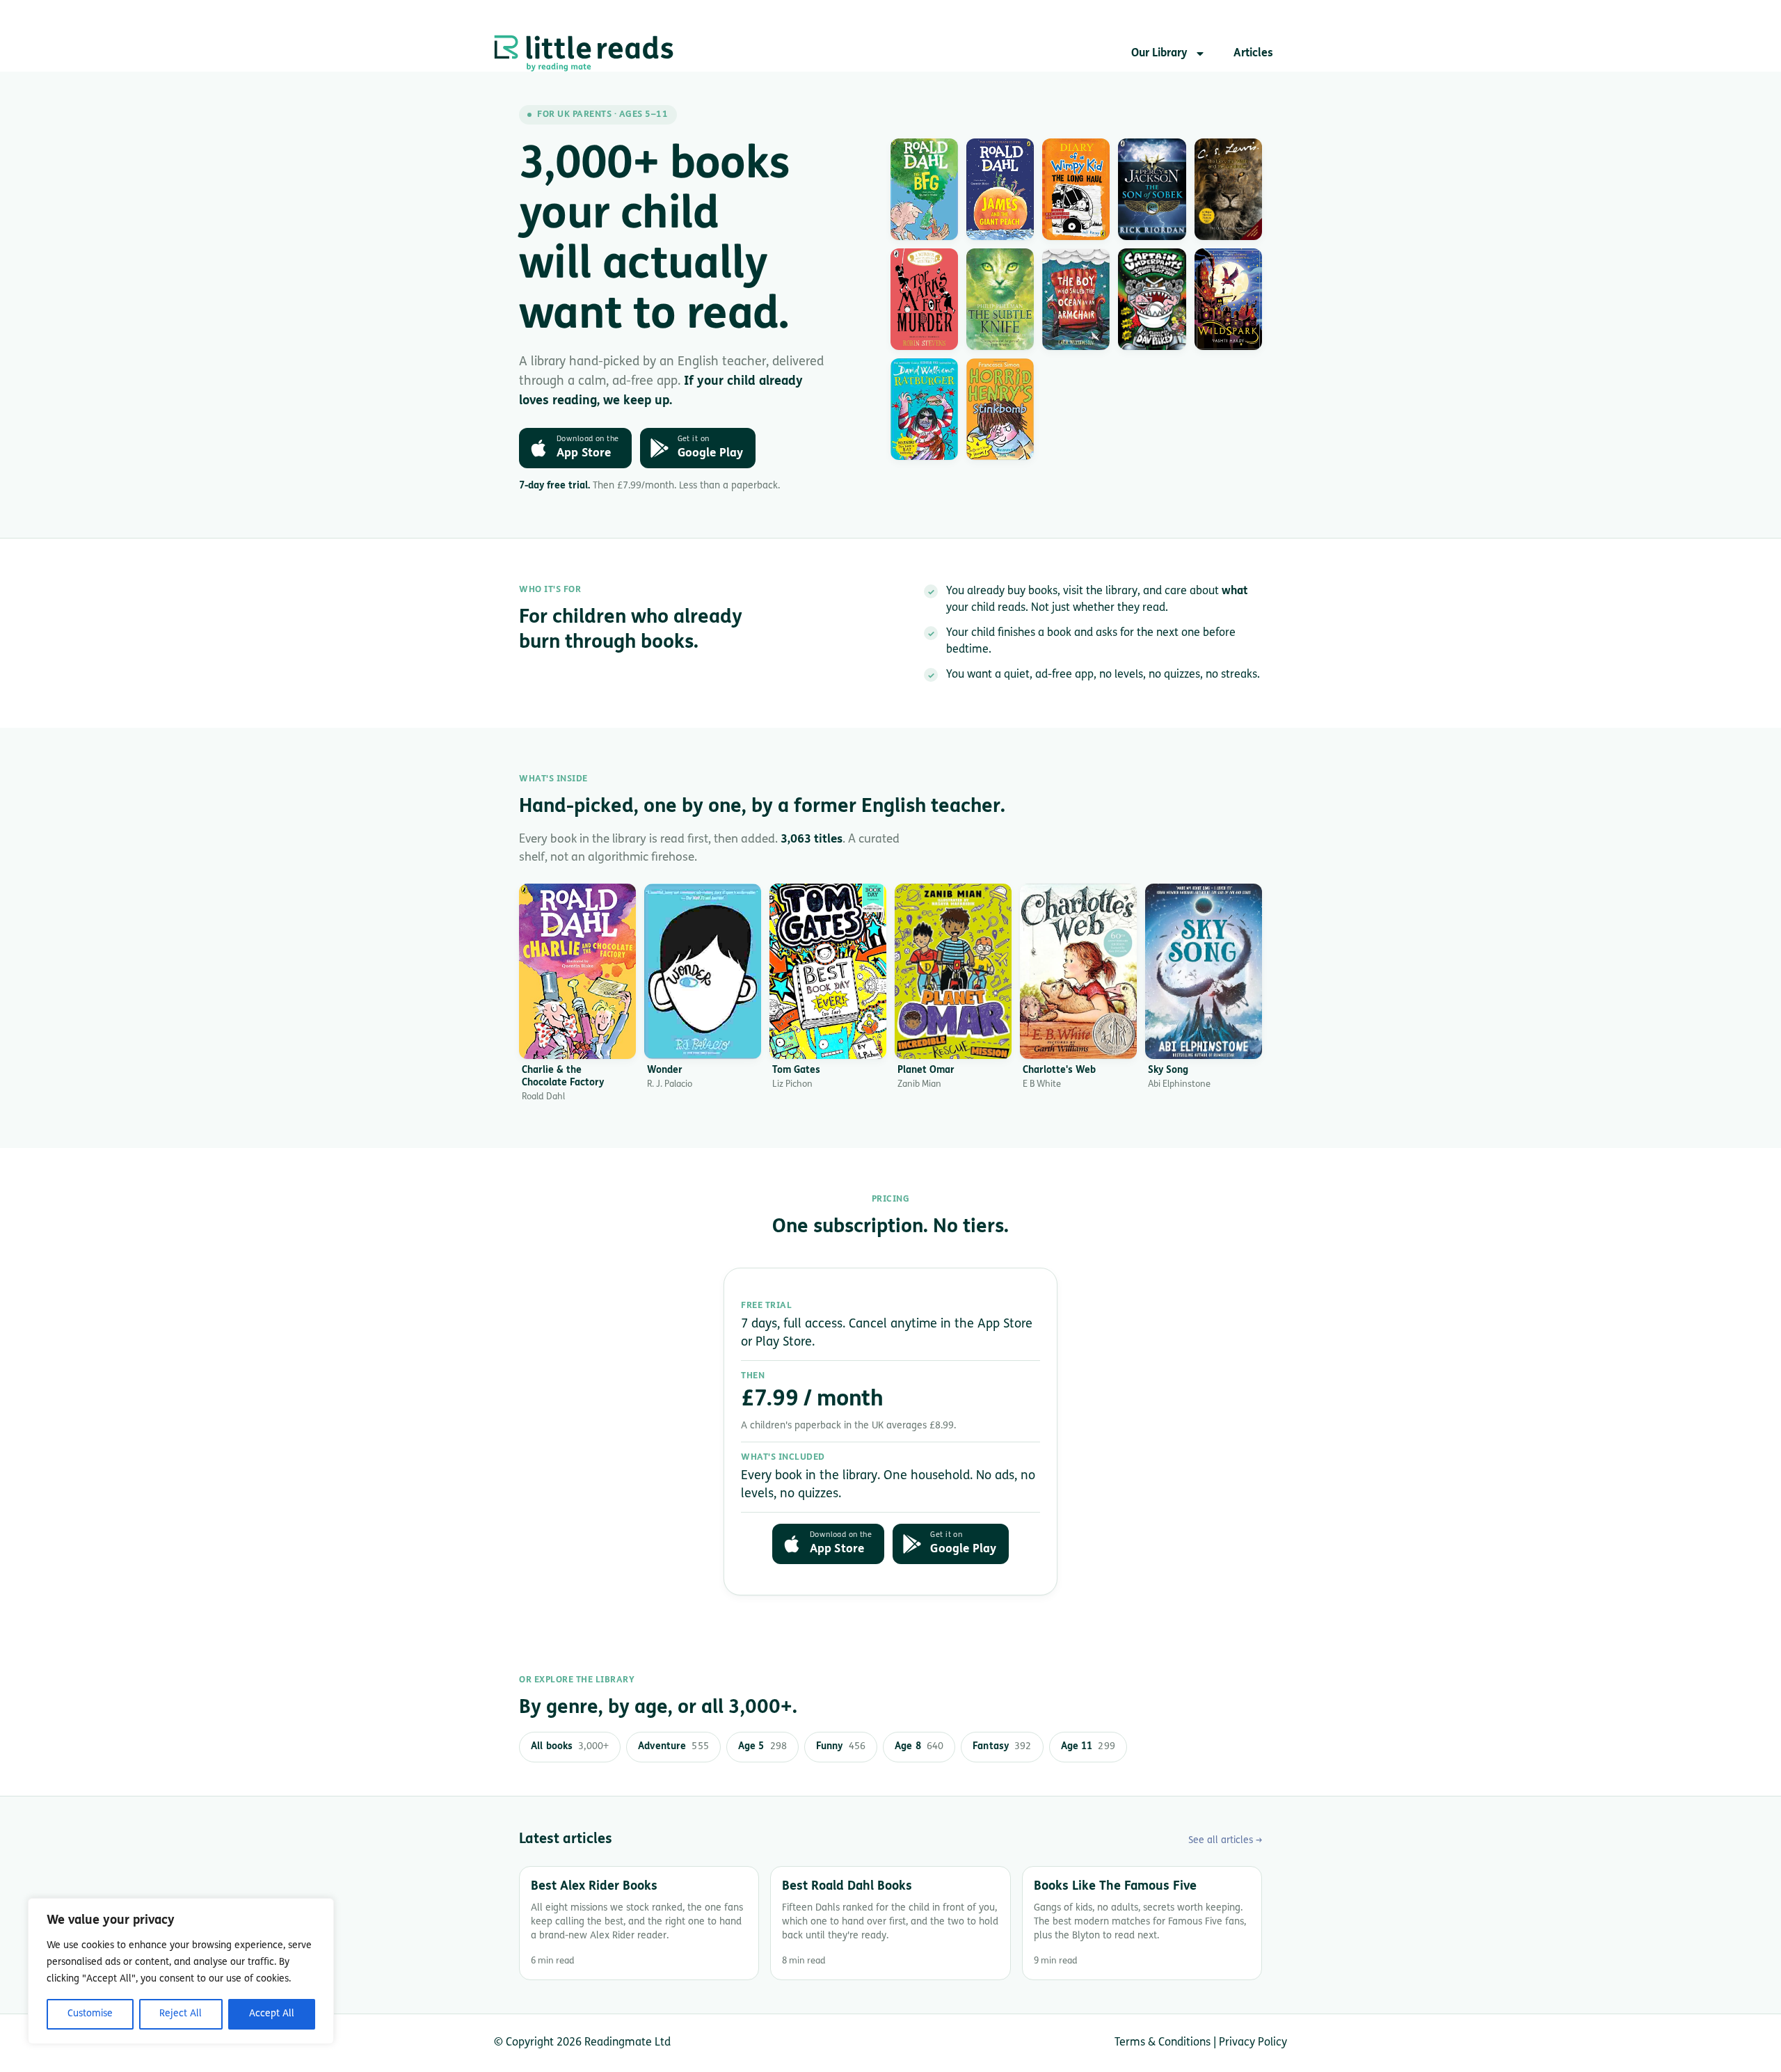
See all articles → (1225, 1841)
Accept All (272, 2014)
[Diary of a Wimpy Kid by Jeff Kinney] (1076, 189)
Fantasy (1002, 1747)
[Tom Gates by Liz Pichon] (828, 971)
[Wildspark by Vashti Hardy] (1228, 299)
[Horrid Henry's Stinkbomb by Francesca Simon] (1000, 409)
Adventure (673, 1747)
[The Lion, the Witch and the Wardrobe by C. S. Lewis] (1228, 189)
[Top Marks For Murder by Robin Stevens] (924, 299)
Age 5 (762, 1747)
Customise (90, 2014)
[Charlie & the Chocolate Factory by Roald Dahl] (577, 971)
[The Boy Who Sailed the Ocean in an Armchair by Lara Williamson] (1076, 299)
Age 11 (1088, 1747)
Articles (1253, 54)
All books (570, 1747)
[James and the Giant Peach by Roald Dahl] (1000, 189)
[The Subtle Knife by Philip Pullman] (1000, 299)
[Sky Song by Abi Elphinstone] (1204, 971)
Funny (841, 1747)
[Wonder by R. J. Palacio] (703, 971)
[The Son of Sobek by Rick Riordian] (1152, 189)
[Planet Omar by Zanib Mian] (953, 971)
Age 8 (919, 1747)
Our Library (1159, 54)
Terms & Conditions (1163, 2043)
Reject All (181, 2014)
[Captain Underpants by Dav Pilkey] (1152, 299)
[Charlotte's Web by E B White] (1078, 971)
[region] (181, 1971)
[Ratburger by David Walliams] (924, 409)
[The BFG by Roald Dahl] (924, 189)
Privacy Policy (1253, 2043)
